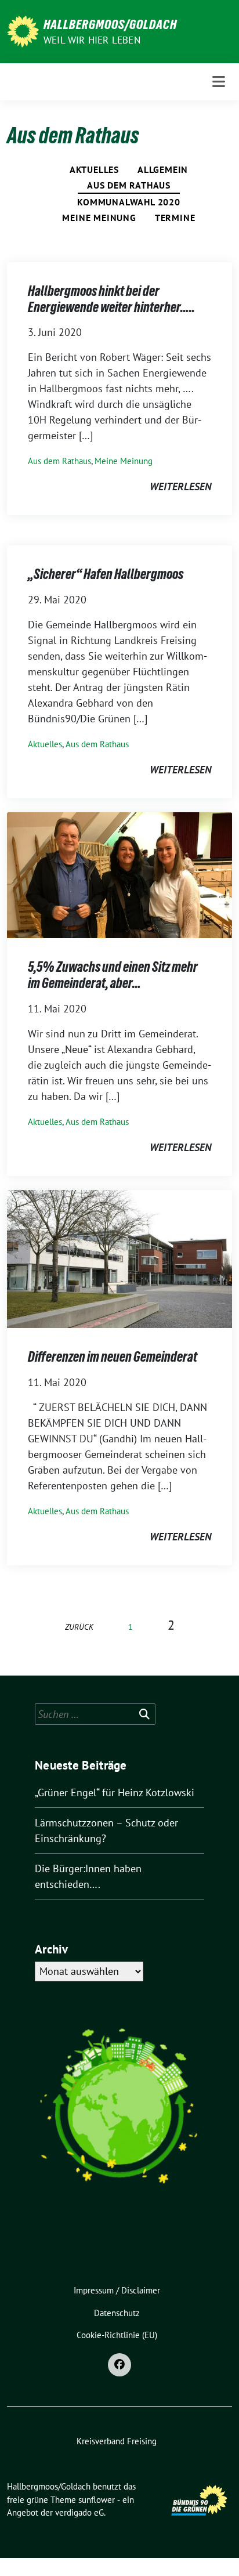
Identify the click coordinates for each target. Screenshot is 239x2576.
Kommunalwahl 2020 (129, 202)
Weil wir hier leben (92, 40)
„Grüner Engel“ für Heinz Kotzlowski (115, 1792)
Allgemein (163, 169)
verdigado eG (79, 2512)
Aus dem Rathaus (129, 185)
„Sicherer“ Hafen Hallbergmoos (106, 574)
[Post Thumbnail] (119, 874)
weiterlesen (180, 486)
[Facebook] (119, 2365)
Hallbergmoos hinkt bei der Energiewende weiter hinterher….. (111, 299)
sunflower (97, 2500)
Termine (175, 218)
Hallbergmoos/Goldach (110, 24)
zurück (79, 1627)
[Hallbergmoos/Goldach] (23, 30)
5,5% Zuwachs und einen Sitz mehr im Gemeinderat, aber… (113, 975)
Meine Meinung (99, 218)
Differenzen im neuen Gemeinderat (113, 1357)
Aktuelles (94, 169)
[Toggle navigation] (219, 82)
